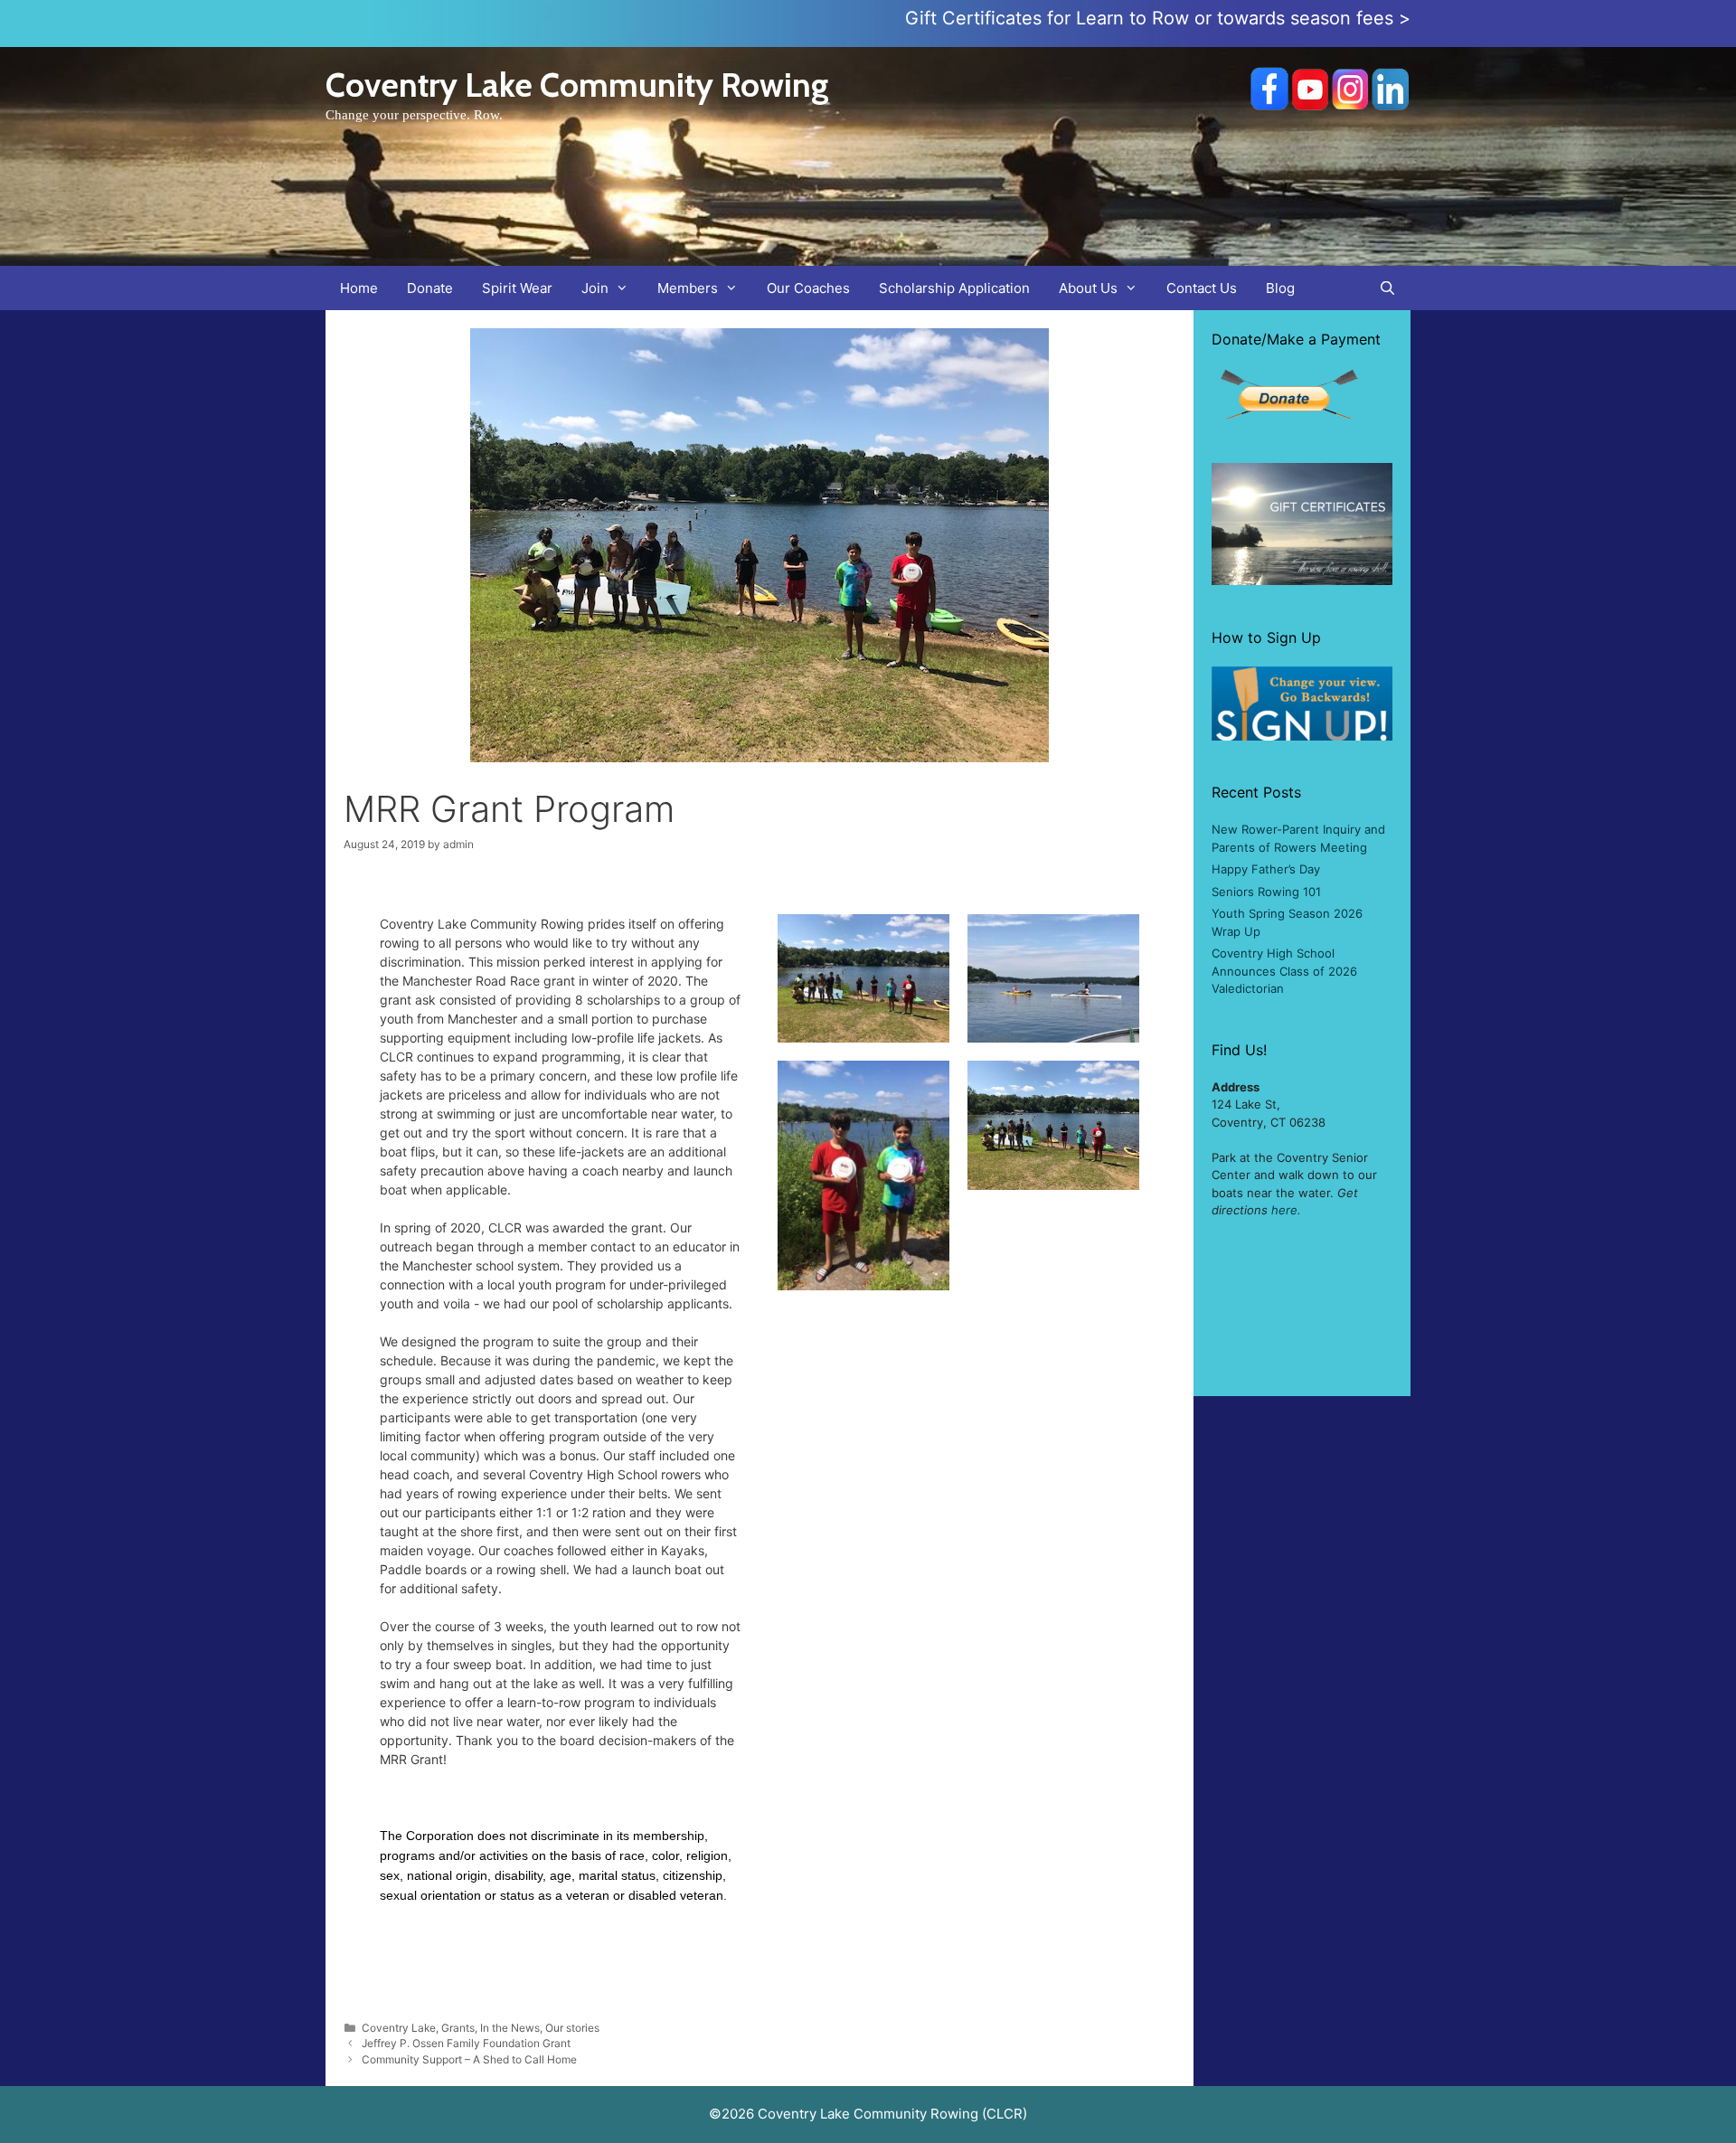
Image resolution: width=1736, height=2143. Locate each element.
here (1284, 1210)
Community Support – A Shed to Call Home (469, 2059)
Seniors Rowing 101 (1266, 892)
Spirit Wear (517, 288)
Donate (430, 288)
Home (359, 288)
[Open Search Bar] (1387, 288)
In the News (510, 2028)
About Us (1088, 288)
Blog (1280, 288)
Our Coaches (808, 288)
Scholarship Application (954, 288)
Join (595, 288)
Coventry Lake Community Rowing (577, 85)
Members (688, 288)
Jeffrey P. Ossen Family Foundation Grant (466, 2043)
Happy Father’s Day (1266, 869)
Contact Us (1202, 288)
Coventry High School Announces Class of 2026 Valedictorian (1284, 971)
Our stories (572, 2028)
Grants (458, 2028)
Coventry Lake (399, 2028)
